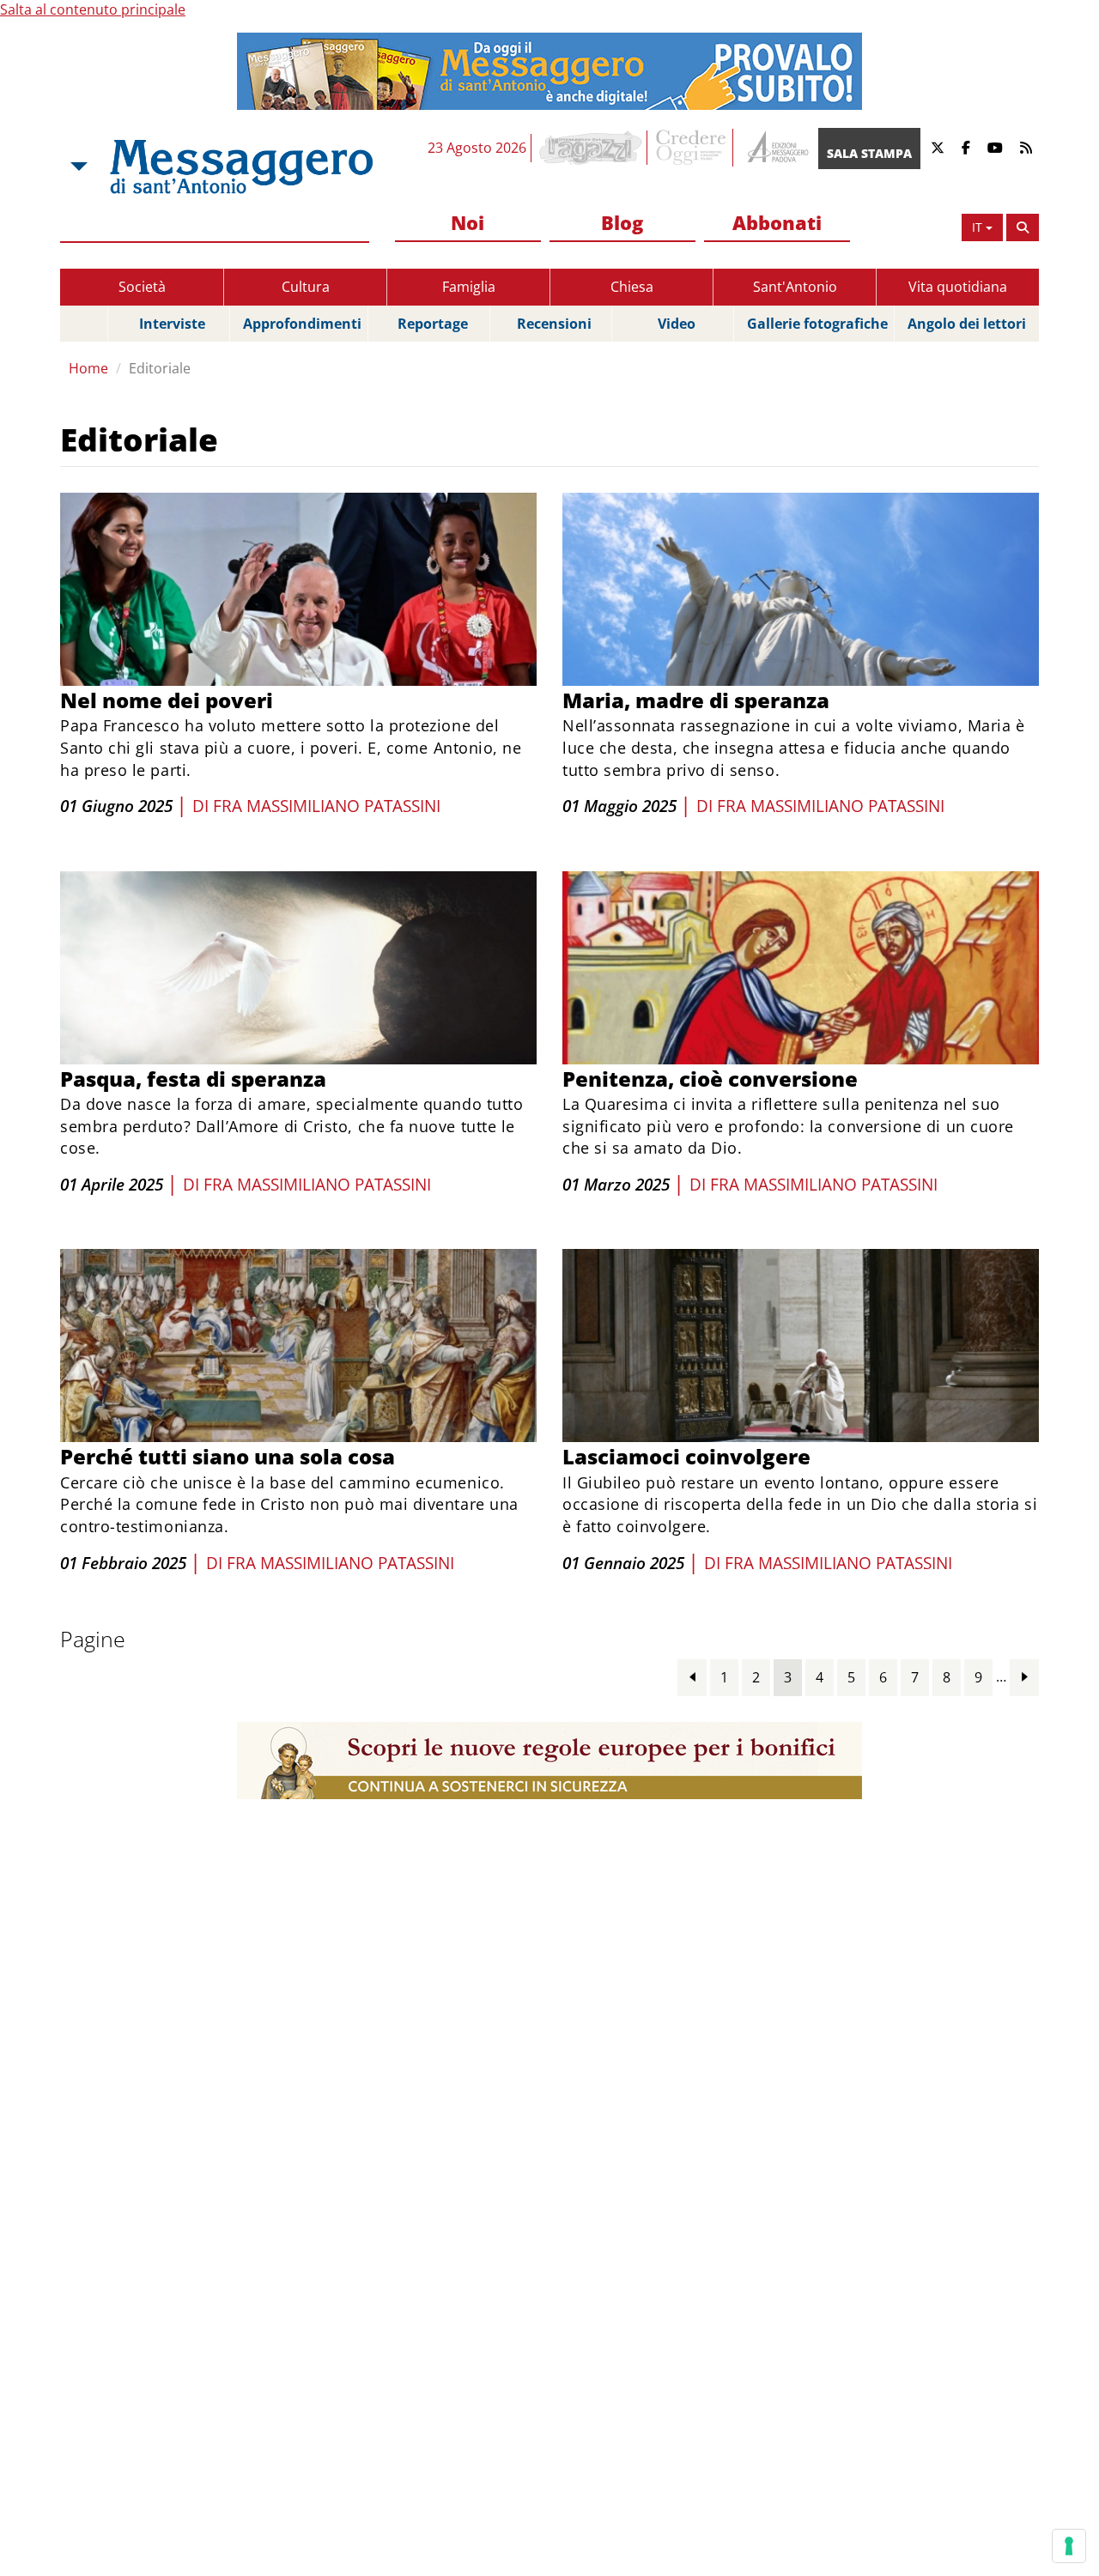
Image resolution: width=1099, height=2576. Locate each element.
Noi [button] (468, 222)
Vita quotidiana (958, 287)
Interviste (172, 324)
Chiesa (632, 287)
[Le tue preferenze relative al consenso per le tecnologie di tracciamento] (1069, 2546)
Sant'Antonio (795, 287)
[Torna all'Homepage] (241, 167)
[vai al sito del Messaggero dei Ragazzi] (591, 148)
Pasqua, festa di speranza (193, 1079)
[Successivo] (1024, 1677)
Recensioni (554, 324)
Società (142, 287)
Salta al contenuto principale (93, 9)
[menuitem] (468, 224)
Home (88, 368)
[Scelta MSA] (77, 167)
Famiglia (469, 287)
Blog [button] (622, 222)
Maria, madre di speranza (696, 700)
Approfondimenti (302, 324)
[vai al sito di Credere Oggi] (692, 148)
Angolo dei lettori (967, 324)
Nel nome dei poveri (167, 700)
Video (677, 324)
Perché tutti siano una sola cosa (228, 1456)
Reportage (433, 324)
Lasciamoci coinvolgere (686, 1456)
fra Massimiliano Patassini (327, 806)
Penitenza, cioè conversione (710, 1079)
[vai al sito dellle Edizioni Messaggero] (776, 148)
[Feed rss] (1026, 148)
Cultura (306, 287)
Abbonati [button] (777, 222)
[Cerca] (1023, 227)
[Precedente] (692, 1677)
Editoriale (160, 368)
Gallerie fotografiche (817, 324)
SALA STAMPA (869, 153)
